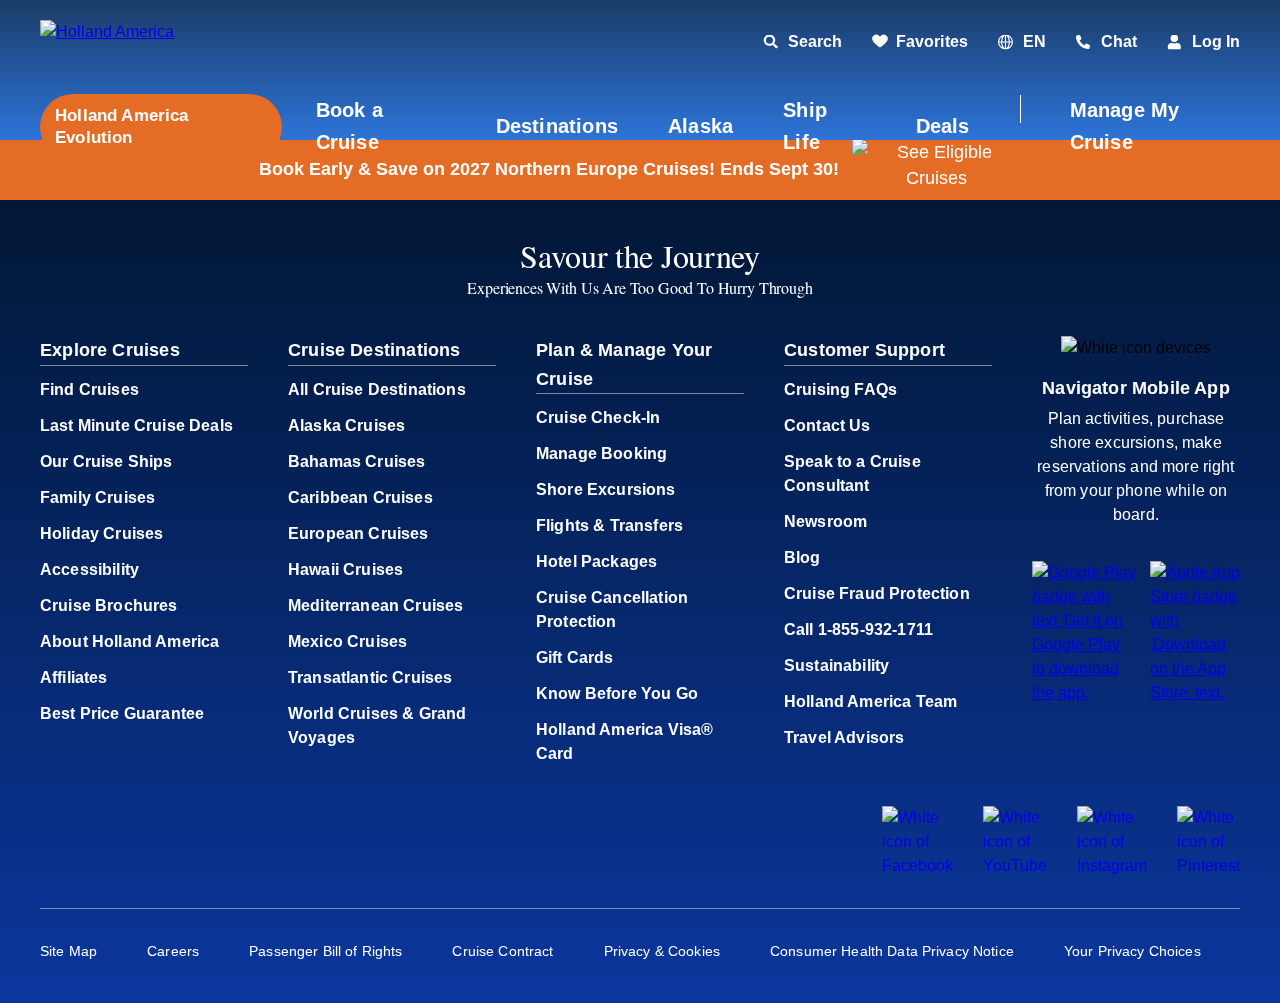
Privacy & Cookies (662, 951)
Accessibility (89, 569)
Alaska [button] (700, 126)
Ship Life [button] (805, 126)
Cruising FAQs (840, 389)
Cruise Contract (502, 951)
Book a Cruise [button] (349, 126)
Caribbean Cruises (360, 497)
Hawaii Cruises (345, 569)
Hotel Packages (596, 561)
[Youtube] (1015, 865)
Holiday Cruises (101, 533)
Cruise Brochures (109, 605)
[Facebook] (917, 865)
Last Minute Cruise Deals (136, 425)
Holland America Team (870, 701)
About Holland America (129, 641)
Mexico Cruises (347, 641)
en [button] (1034, 41)
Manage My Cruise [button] (1125, 126)
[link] (920, 42)
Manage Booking (601, 453)
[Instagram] (1112, 865)
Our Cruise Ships (106, 461)
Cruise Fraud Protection (877, 593)
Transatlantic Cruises (370, 677)
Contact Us (827, 425)
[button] (177, 42)
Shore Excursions (606, 489)
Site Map (68, 951)
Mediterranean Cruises (375, 605)
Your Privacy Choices (1132, 951)
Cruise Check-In (598, 417)
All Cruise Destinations (377, 389)
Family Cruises (97, 497)
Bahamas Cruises (356, 461)
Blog (802, 557)
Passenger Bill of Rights (325, 951)
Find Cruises (89, 389)
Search (815, 41)
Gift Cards (575, 657)
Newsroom (825, 521)
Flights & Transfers (609, 525)
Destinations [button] (557, 126)
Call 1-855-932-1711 (858, 629)
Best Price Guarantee (122, 713)
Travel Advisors (844, 737)
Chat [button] (1119, 41)
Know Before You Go (617, 693)
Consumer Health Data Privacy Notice (892, 951)
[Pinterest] (1208, 865)
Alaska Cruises (346, 425)
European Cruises (358, 533)
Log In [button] (1216, 41)
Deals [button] (943, 126)
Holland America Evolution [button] (122, 126)
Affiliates (74, 677)
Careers (173, 951)
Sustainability (836, 665)
